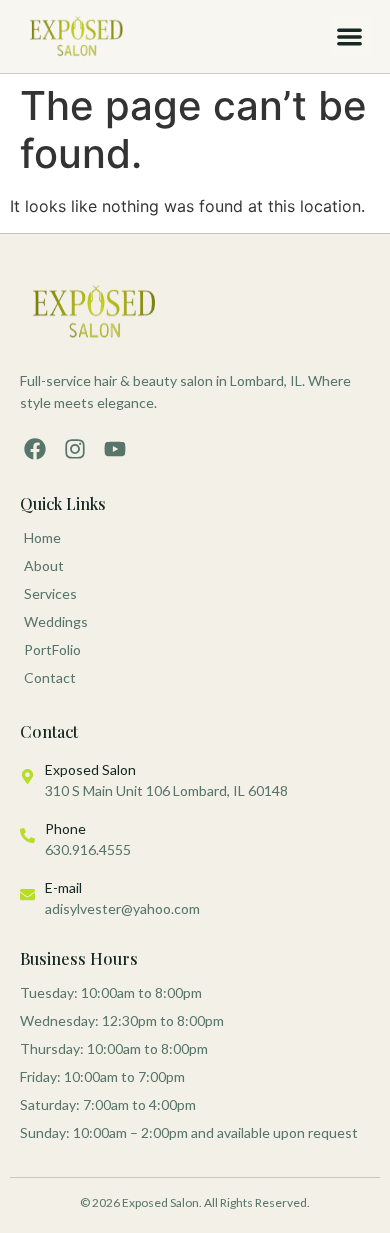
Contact (50, 677)
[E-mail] (27, 894)
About (44, 565)
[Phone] (27, 835)
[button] (350, 36)
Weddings (56, 621)
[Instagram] (75, 449)
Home (42, 537)
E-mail (63, 887)
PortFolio (52, 649)
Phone (65, 828)
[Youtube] (115, 449)
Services (50, 593)
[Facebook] (35, 449)
